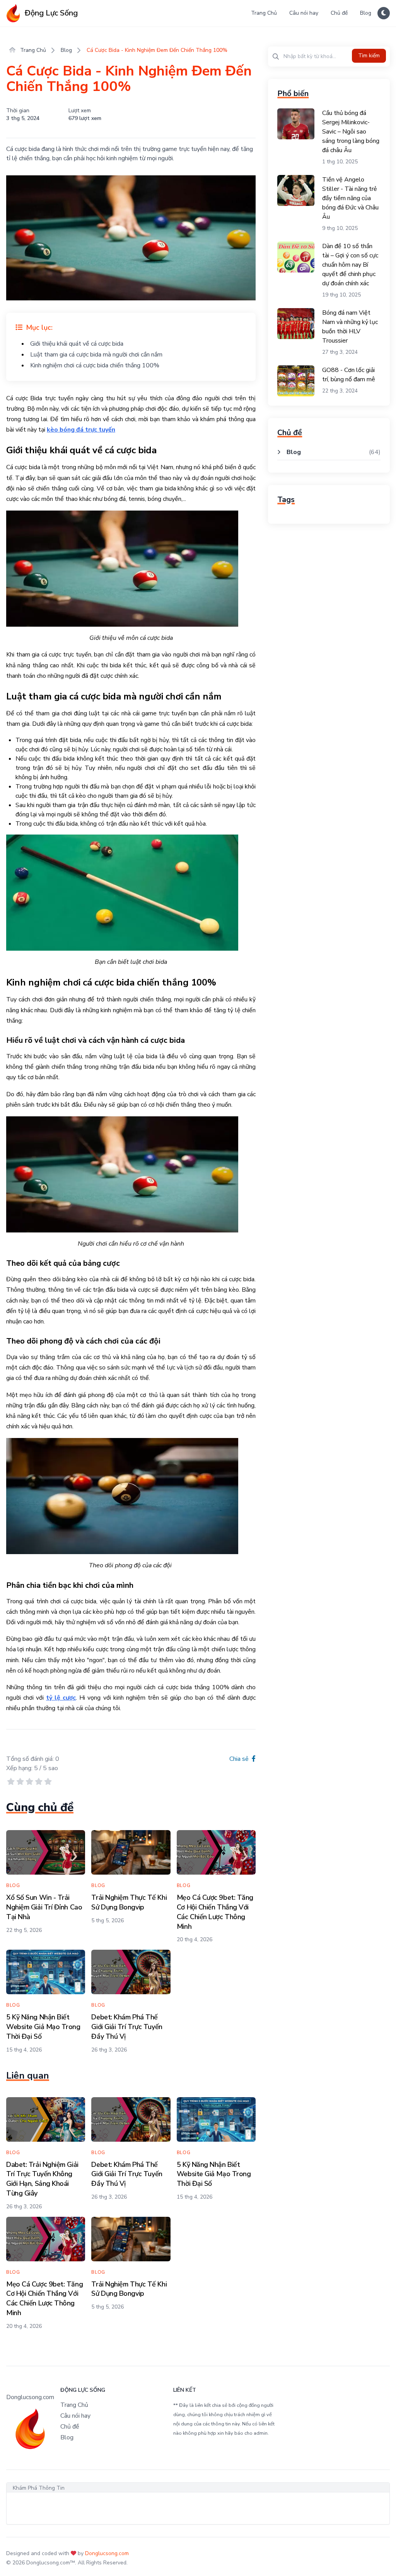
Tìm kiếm (369, 56)
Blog (366, 13)
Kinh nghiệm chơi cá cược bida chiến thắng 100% (95, 365)
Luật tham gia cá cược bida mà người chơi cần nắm (96, 355)
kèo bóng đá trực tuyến (81, 430)
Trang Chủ (264, 13)
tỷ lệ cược (61, 1698)
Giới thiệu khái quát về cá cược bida (77, 344)
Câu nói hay (304, 13)
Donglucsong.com (107, 2553)
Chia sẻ (240, 1759)
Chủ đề (339, 13)
